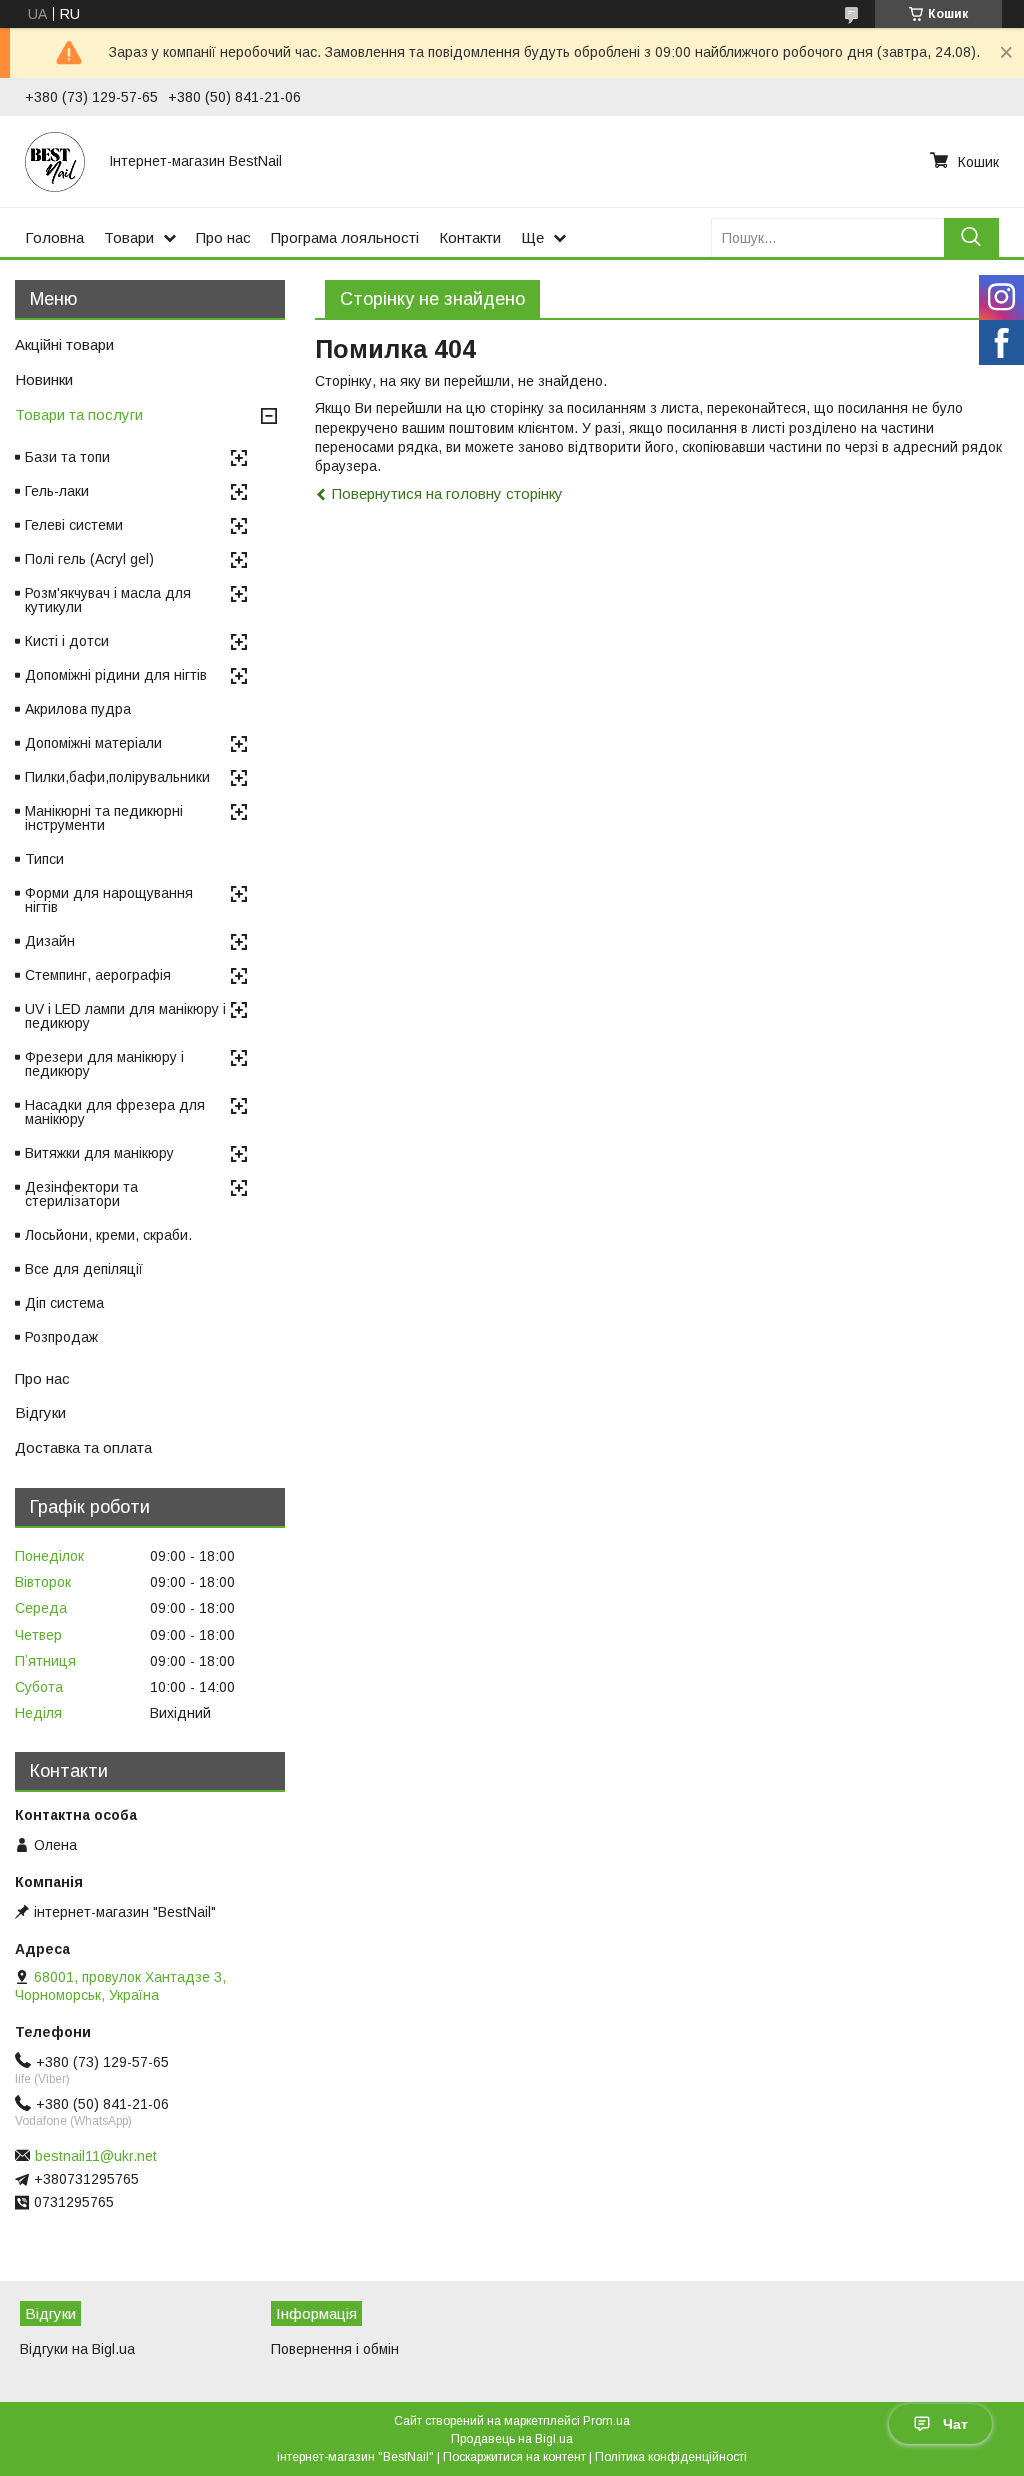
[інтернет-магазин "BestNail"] (55, 161)
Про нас (223, 237)
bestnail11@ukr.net (96, 2156)
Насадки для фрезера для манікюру (115, 1112)
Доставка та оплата (83, 1447)
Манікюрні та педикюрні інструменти (104, 818)
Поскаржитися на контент (514, 2457)
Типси (44, 859)
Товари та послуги (79, 414)
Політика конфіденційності (671, 2457)
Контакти (470, 237)
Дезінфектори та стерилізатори (81, 1194)
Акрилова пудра (78, 709)
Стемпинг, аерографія (98, 975)
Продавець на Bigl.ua (512, 2439)
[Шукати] (971, 237)
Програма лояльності (345, 237)
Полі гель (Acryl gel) (89, 559)
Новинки (44, 379)
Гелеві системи (74, 525)
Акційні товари (64, 344)
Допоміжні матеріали (93, 743)
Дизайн (50, 941)
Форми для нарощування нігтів (109, 900)
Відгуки (40, 1412)
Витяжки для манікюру (99, 1153)
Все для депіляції (84, 1269)
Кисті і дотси (67, 641)
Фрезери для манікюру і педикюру (104, 1064)
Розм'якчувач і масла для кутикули (108, 600)
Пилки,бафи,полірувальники (117, 777)
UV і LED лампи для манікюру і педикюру (125, 1016)
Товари (129, 237)
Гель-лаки (57, 491)
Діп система (64, 1303)
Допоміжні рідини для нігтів (116, 675)
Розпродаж (61, 1337)
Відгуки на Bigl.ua (77, 2349)
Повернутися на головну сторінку (447, 493)
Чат (955, 2424)
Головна (54, 237)
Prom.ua (606, 2421)
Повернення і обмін (335, 2349)
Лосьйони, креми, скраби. (108, 1235)
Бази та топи (67, 457)
